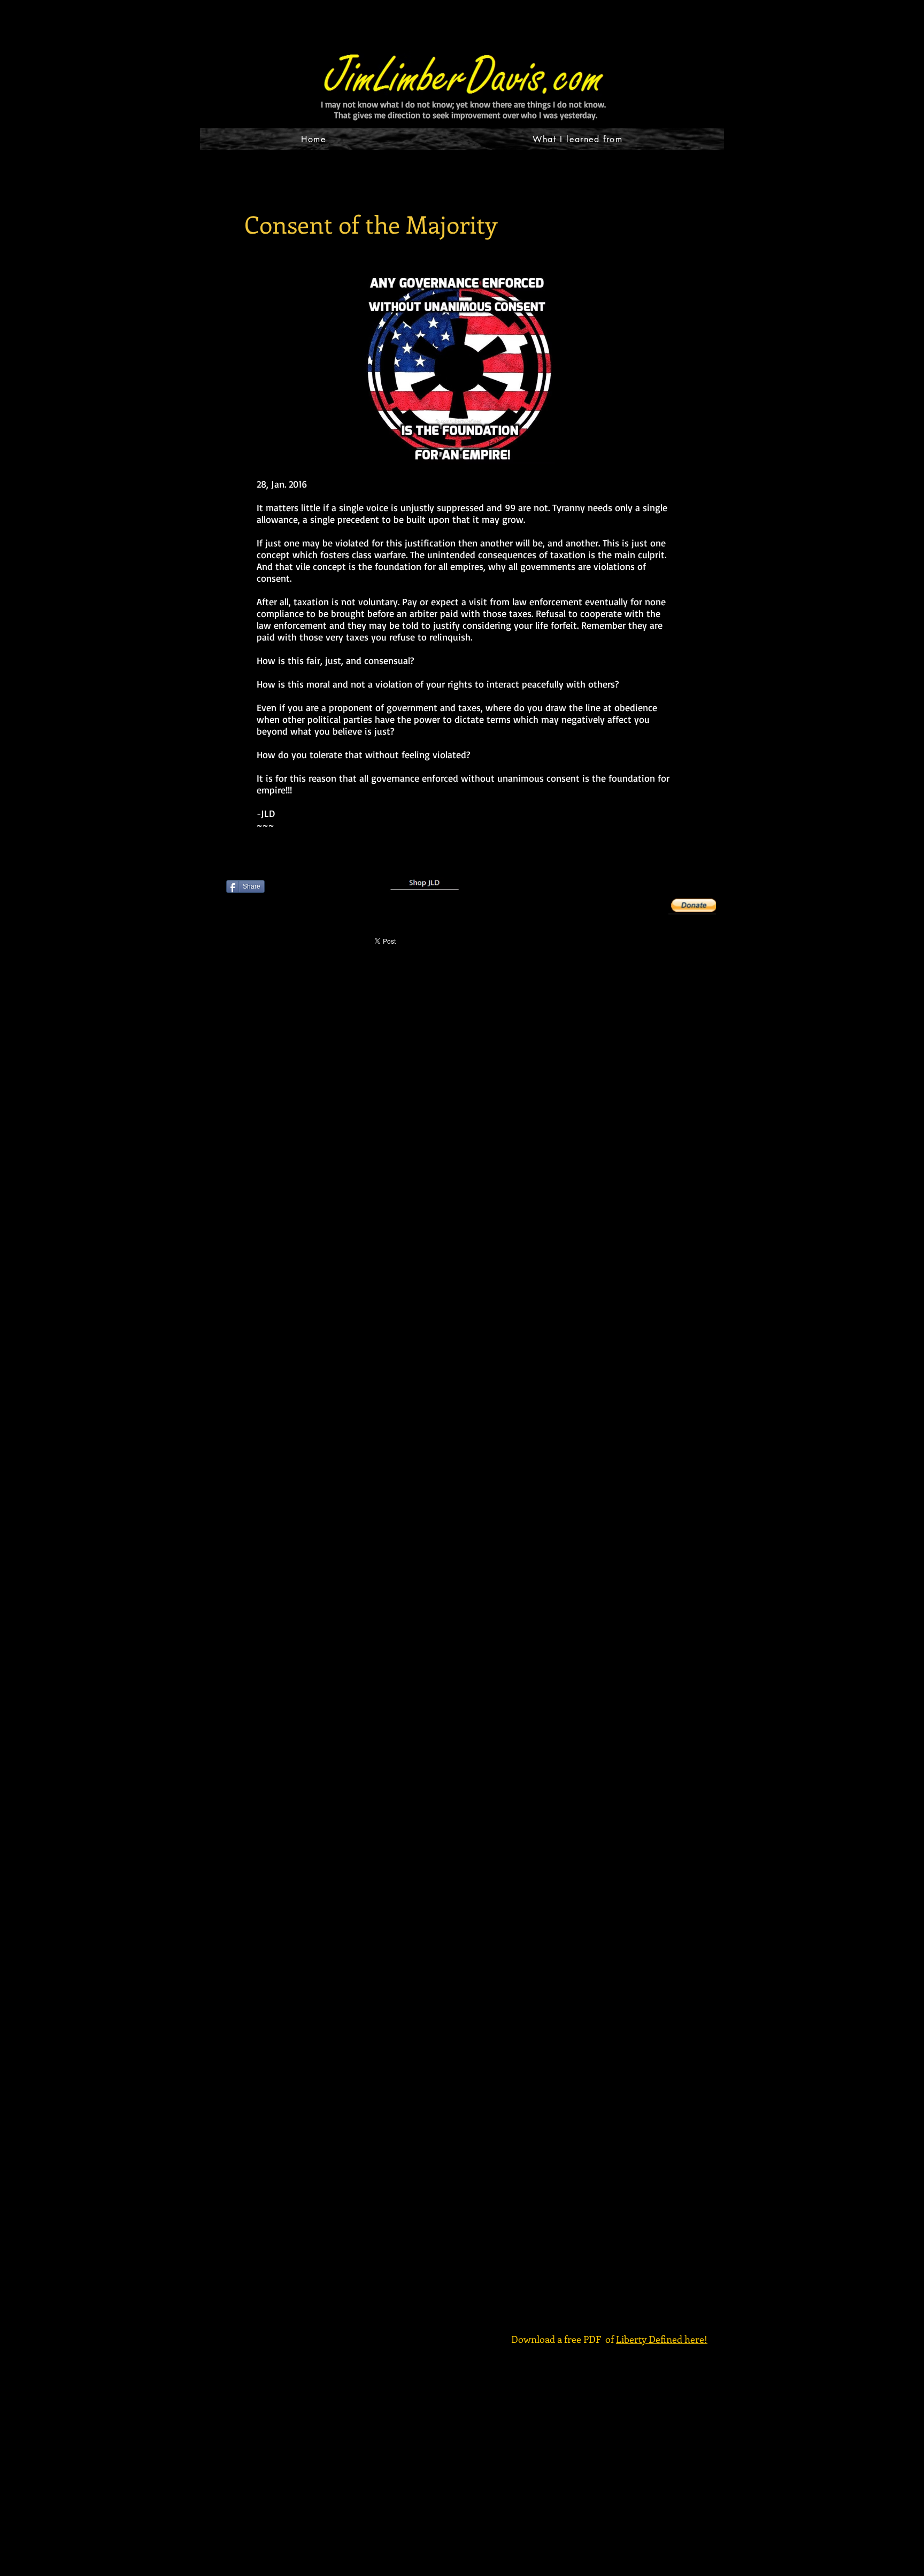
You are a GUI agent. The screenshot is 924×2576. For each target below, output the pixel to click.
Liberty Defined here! (662, 2339)
